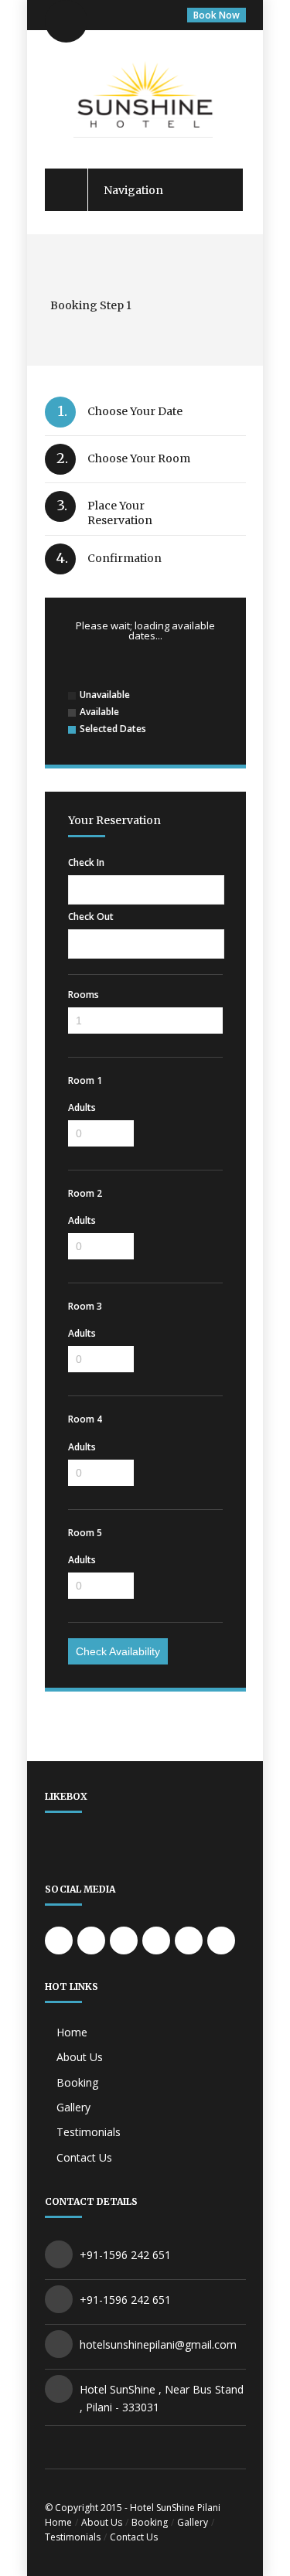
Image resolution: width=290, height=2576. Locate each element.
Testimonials (89, 2132)
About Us (80, 2057)
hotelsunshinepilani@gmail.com (158, 2344)
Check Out (91, 917)
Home (72, 2032)
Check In (86, 863)
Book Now (217, 15)
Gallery (73, 2107)
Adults (82, 1108)
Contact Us (84, 2157)
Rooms (84, 995)
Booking (77, 2082)
